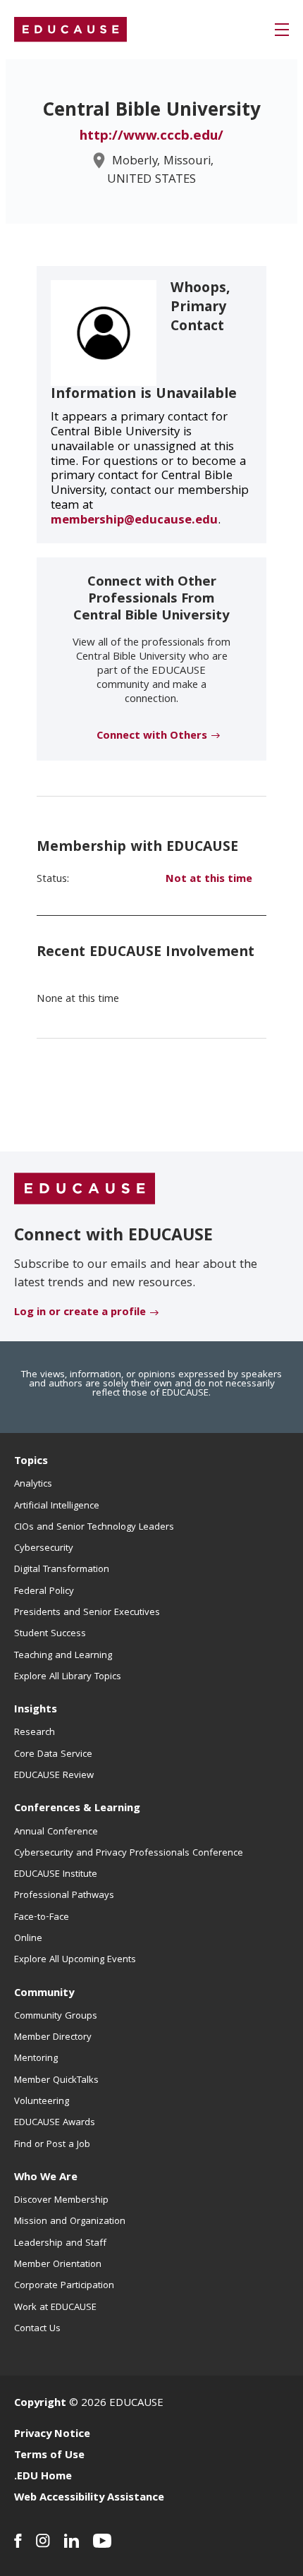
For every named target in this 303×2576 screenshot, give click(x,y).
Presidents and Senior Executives (87, 1613)
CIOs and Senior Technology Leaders (94, 1528)
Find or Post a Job (52, 2145)
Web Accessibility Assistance (89, 2498)
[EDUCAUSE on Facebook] (18, 2541)
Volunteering (42, 2102)
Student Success (50, 1634)
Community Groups (56, 2016)
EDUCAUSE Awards (55, 2123)
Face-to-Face (42, 1918)
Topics (31, 1462)
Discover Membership (61, 2201)
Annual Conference (56, 1832)
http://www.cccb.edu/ (151, 137)
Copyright (40, 2404)
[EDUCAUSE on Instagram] (43, 2541)
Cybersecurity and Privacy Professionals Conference (129, 1854)
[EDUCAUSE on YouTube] (103, 2541)
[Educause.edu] (85, 1189)
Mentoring (36, 2059)
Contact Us (37, 2329)
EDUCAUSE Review (54, 1776)
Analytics (33, 1484)
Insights (36, 1710)
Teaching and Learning (63, 1656)
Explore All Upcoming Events (75, 1960)
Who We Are (46, 2178)
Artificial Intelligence (57, 1506)
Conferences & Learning (77, 1809)
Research (35, 1733)
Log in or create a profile (80, 1313)
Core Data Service (53, 1755)
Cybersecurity (44, 1549)
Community (44, 1994)
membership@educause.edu (134, 521)
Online (28, 1939)
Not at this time (209, 880)
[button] (282, 30)
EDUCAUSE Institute (56, 1875)
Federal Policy (44, 1592)
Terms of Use (49, 2456)
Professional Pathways (64, 1896)
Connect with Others (152, 737)
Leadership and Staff (60, 2244)
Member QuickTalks (56, 2081)
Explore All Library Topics (68, 1677)
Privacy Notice (52, 2435)
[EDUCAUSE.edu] (70, 30)
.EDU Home (43, 2477)
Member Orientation (58, 2265)
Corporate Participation (64, 2286)
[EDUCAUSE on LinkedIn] (72, 2541)
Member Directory (53, 2038)
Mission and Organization (70, 2222)
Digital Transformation (62, 1570)
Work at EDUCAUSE (55, 2308)
